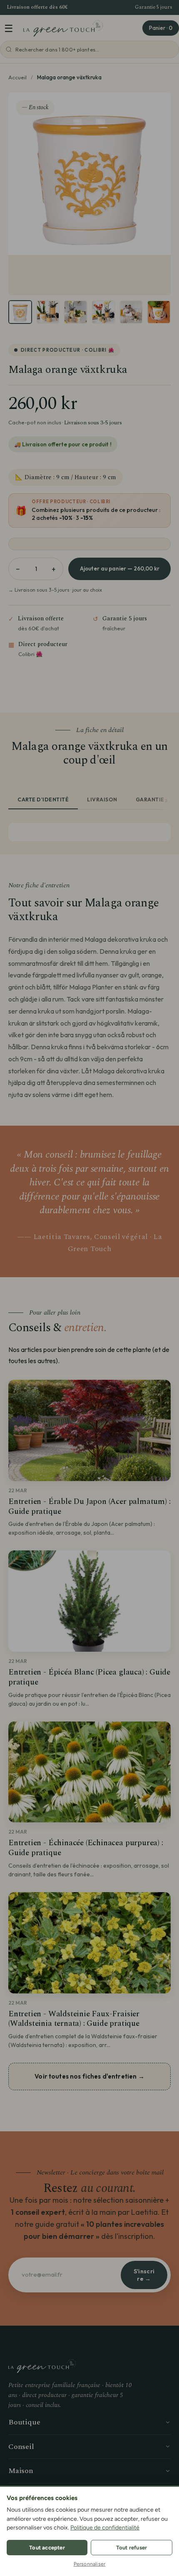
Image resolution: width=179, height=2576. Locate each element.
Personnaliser (90, 2564)
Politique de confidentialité (105, 2528)
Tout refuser (132, 2548)
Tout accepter (47, 2548)
